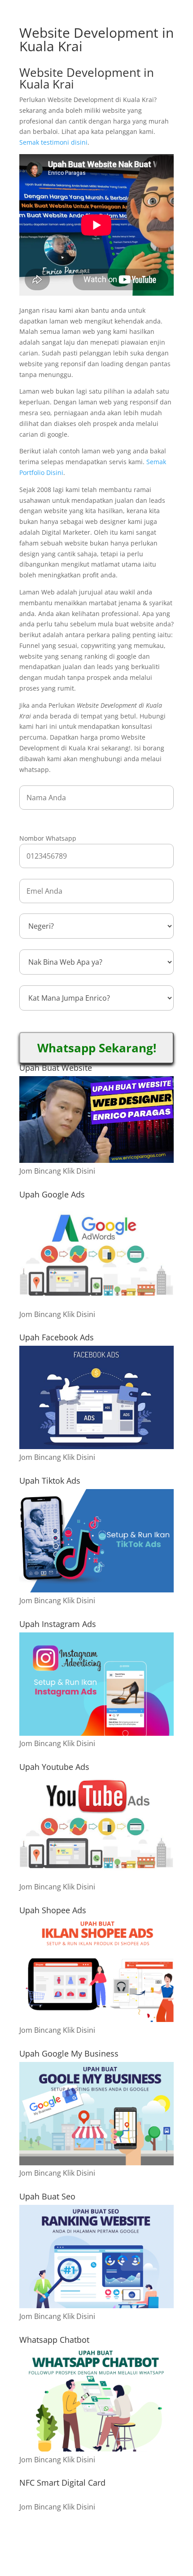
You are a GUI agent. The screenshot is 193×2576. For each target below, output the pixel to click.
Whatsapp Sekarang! (97, 1048)
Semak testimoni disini (53, 142)
